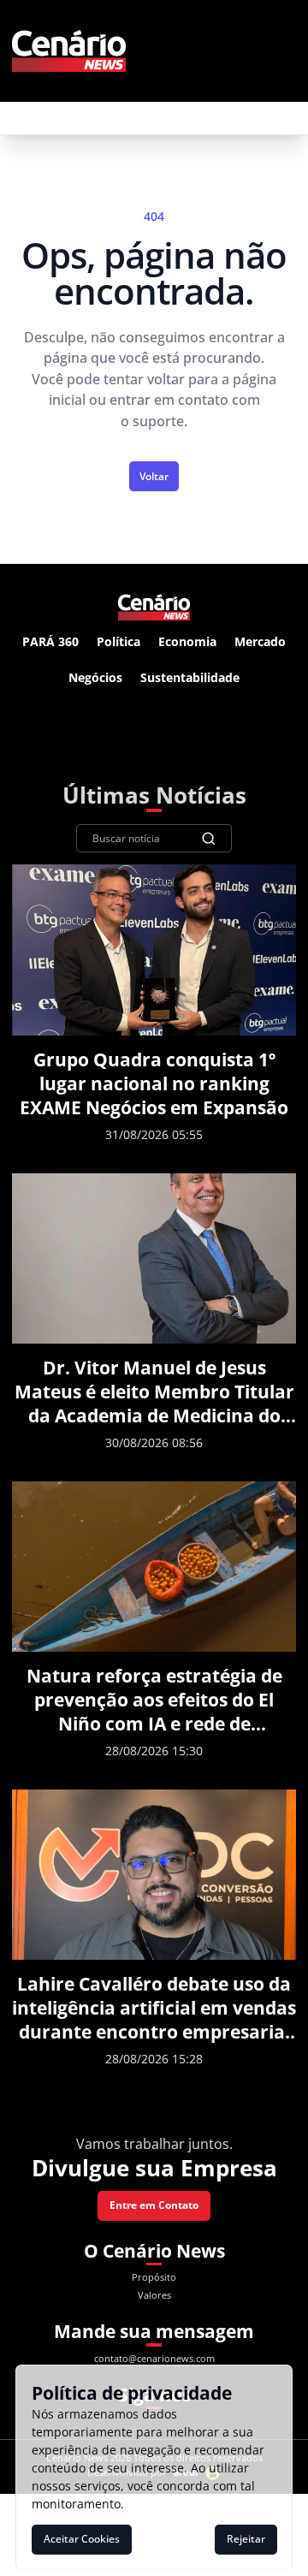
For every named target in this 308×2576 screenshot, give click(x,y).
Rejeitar (246, 2539)
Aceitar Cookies (82, 2539)
